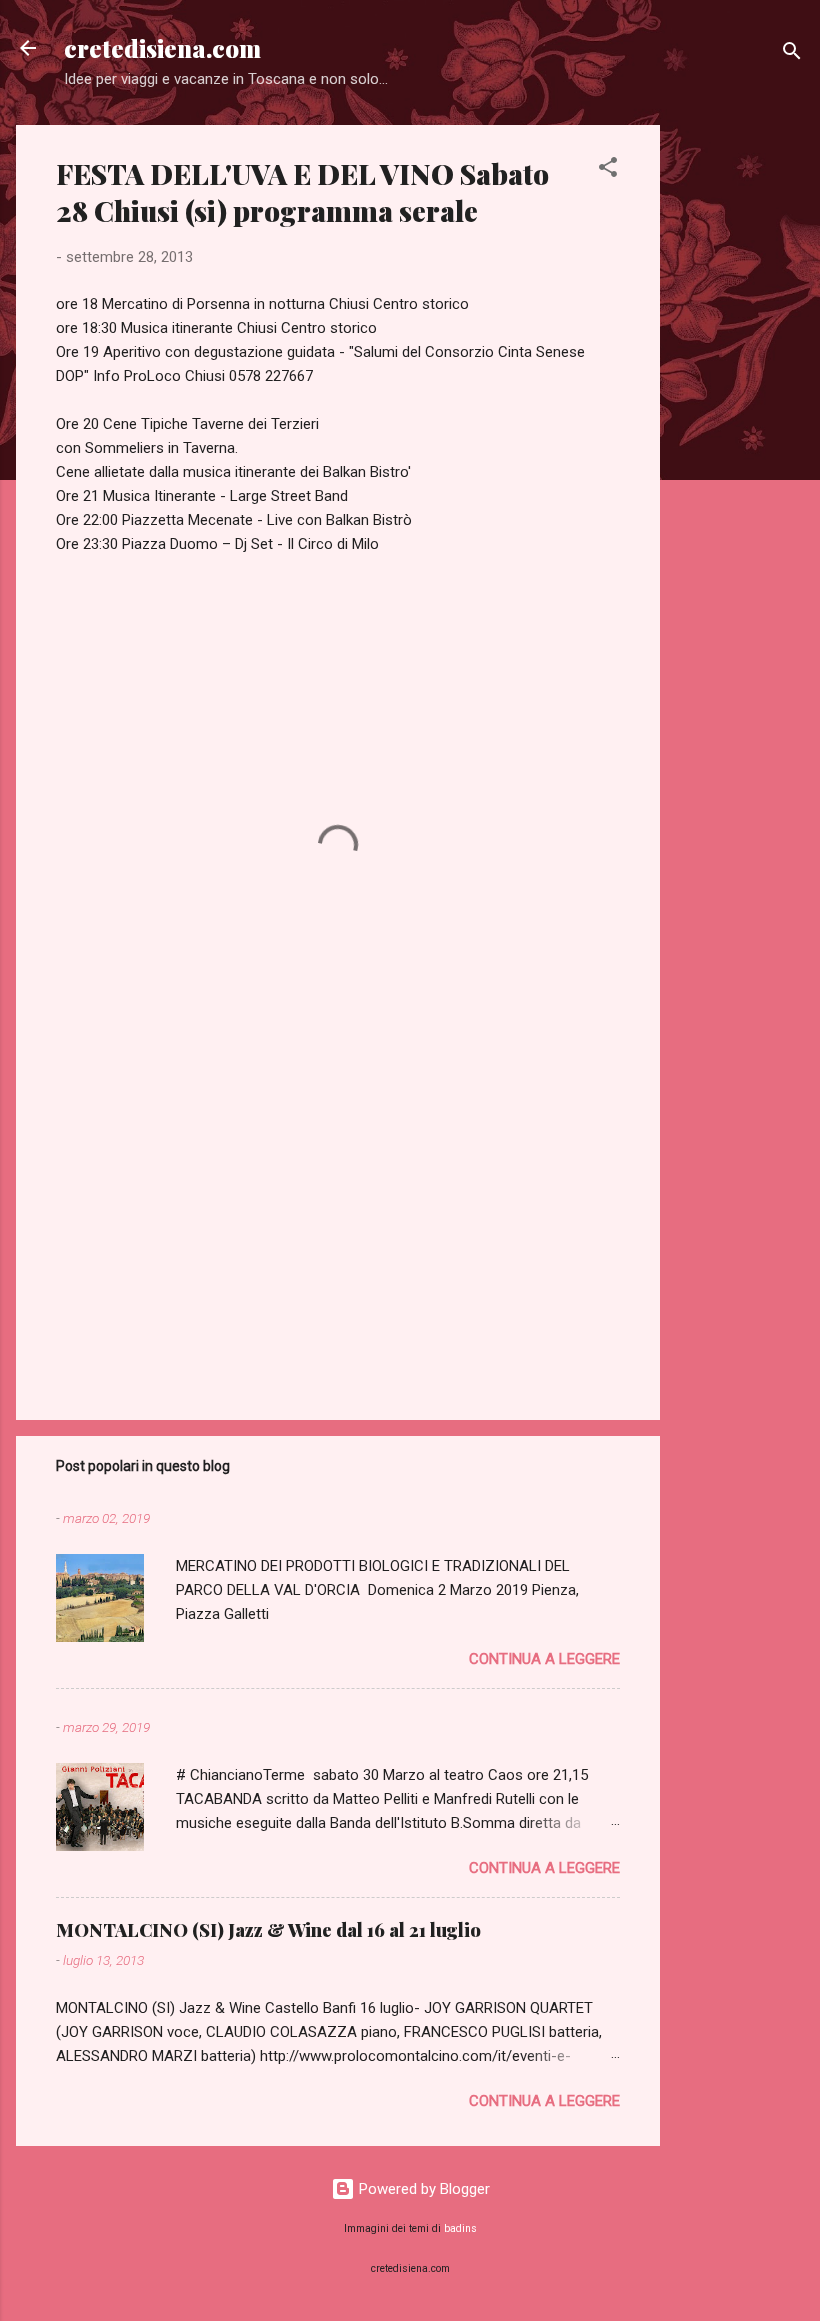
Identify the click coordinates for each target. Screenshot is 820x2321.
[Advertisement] (740, 425)
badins (460, 2228)
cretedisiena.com (162, 48)
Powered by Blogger (422, 2189)
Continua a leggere (544, 1659)
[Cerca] (792, 54)
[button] (608, 170)
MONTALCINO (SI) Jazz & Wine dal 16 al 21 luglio (268, 1930)
